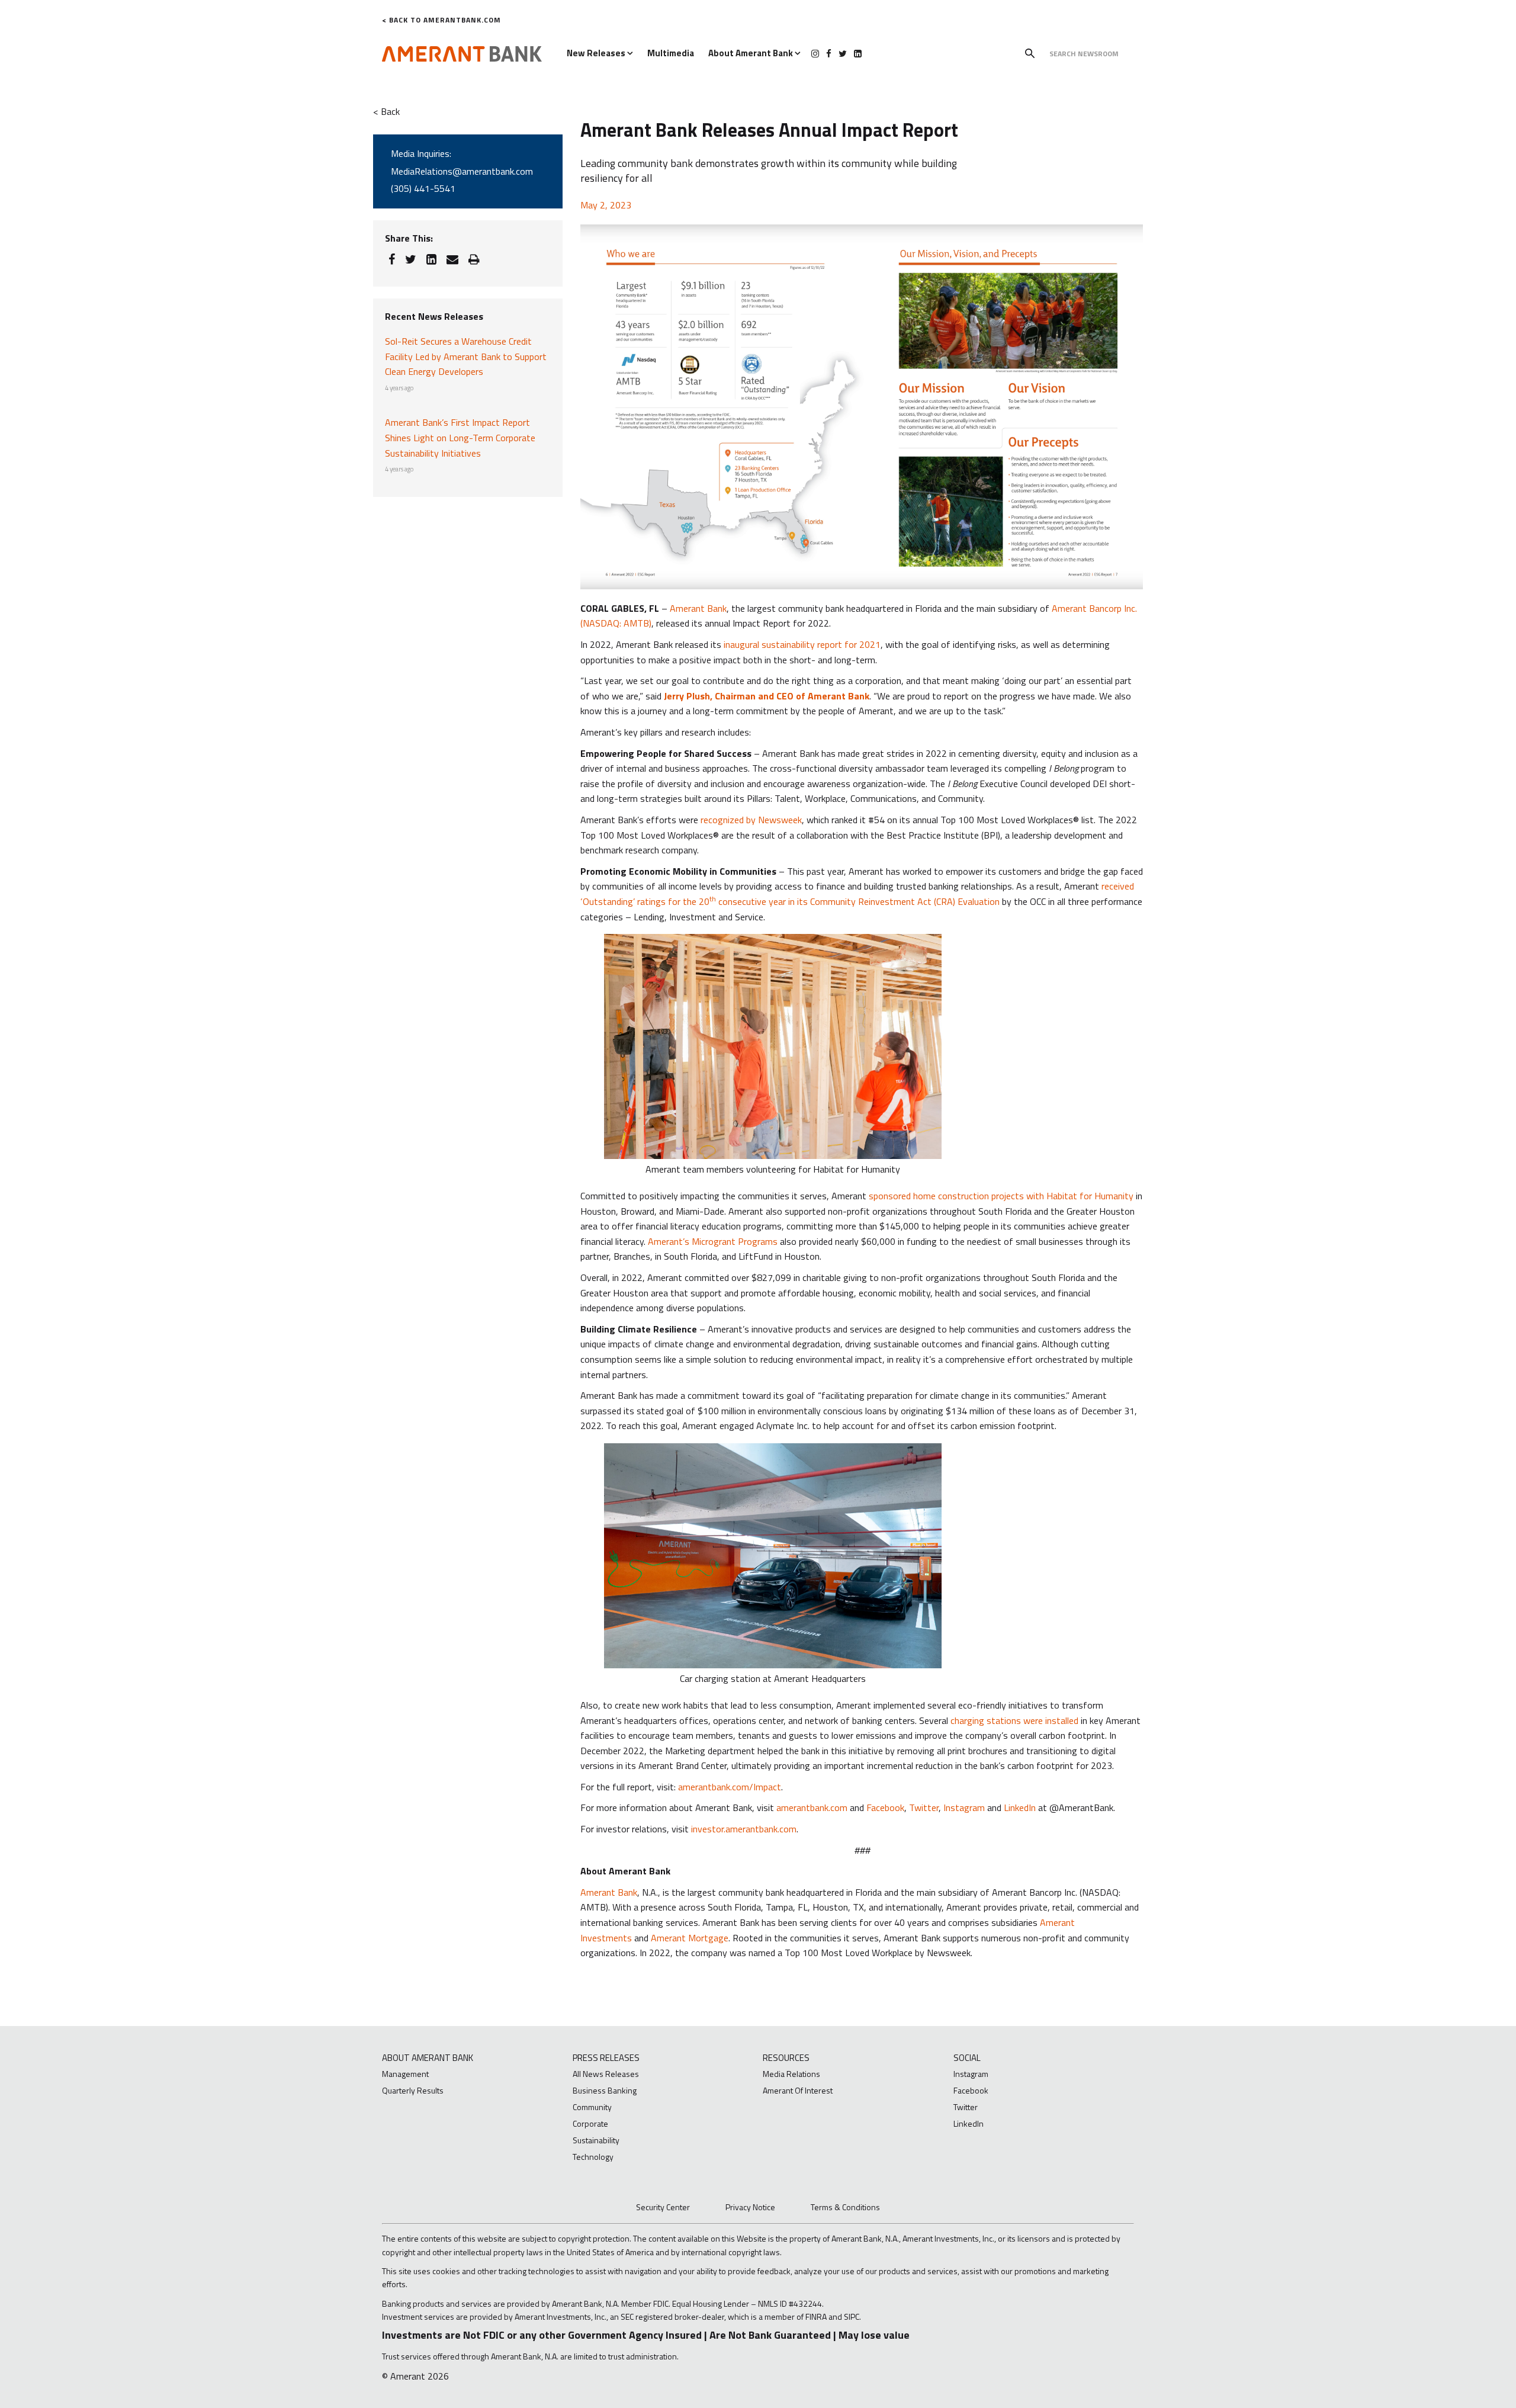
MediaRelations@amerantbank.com (462, 171)
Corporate (590, 2123)
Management (405, 2074)
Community (592, 2107)
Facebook (885, 1807)
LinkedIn (1020, 1807)
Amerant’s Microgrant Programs (713, 1241)
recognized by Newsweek (751, 820)
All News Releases (606, 2074)
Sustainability (596, 2140)
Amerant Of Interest (798, 2090)
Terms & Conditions (845, 2207)
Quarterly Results (413, 2090)
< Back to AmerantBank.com (441, 20)
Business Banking (605, 2090)
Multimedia (671, 53)
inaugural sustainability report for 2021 (802, 644)
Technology (593, 2157)
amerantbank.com (812, 1807)
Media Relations (791, 2074)
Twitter (924, 1807)
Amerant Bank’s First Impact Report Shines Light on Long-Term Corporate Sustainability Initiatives (460, 437)
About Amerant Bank (751, 53)
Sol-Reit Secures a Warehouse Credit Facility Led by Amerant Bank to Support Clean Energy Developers (466, 356)
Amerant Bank (698, 608)
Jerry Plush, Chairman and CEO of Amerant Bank (767, 696)
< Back (386, 111)
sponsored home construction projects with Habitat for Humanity (1002, 1196)
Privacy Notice (750, 2207)
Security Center (663, 2207)
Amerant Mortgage (690, 1938)
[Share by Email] (452, 259)
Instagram (964, 1807)
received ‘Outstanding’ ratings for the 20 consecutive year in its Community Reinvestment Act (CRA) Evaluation (857, 894)
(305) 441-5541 (423, 188)
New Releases (597, 53)
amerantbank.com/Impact (730, 1787)
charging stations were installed (1014, 1720)
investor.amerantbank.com (744, 1829)
